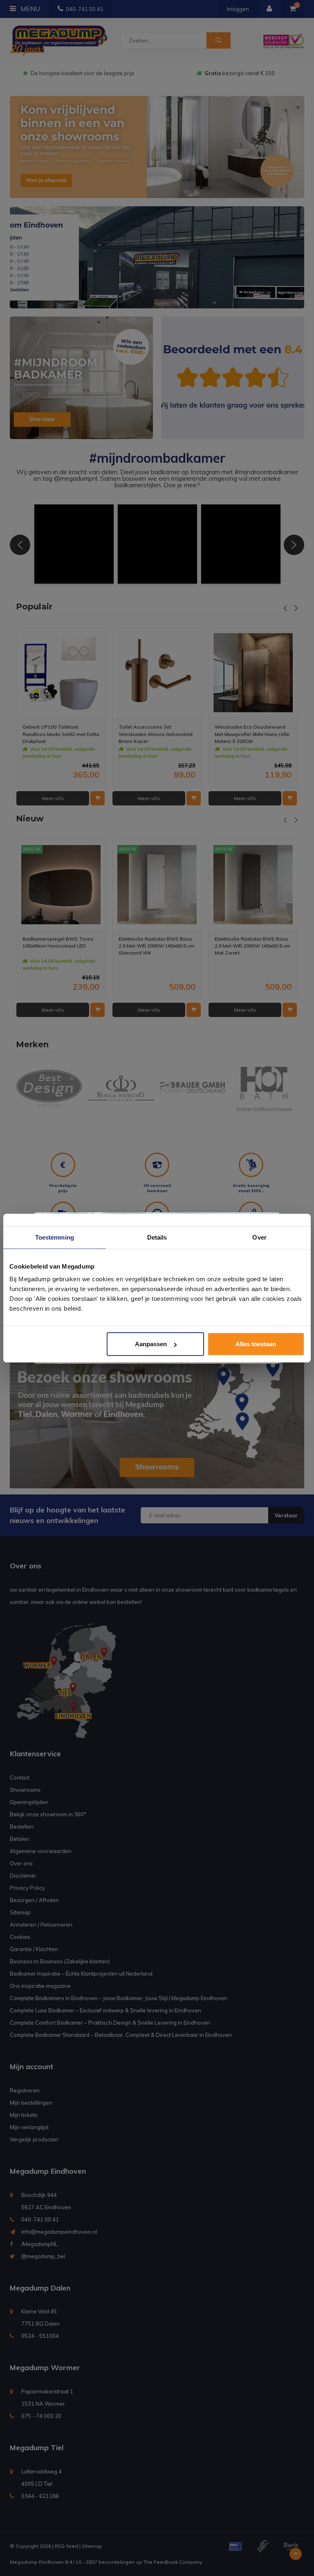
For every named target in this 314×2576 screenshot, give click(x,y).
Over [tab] (259, 1237)
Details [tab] (157, 1237)
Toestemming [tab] (55, 1237)
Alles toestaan (256, 1344)
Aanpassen (151, 1344)
